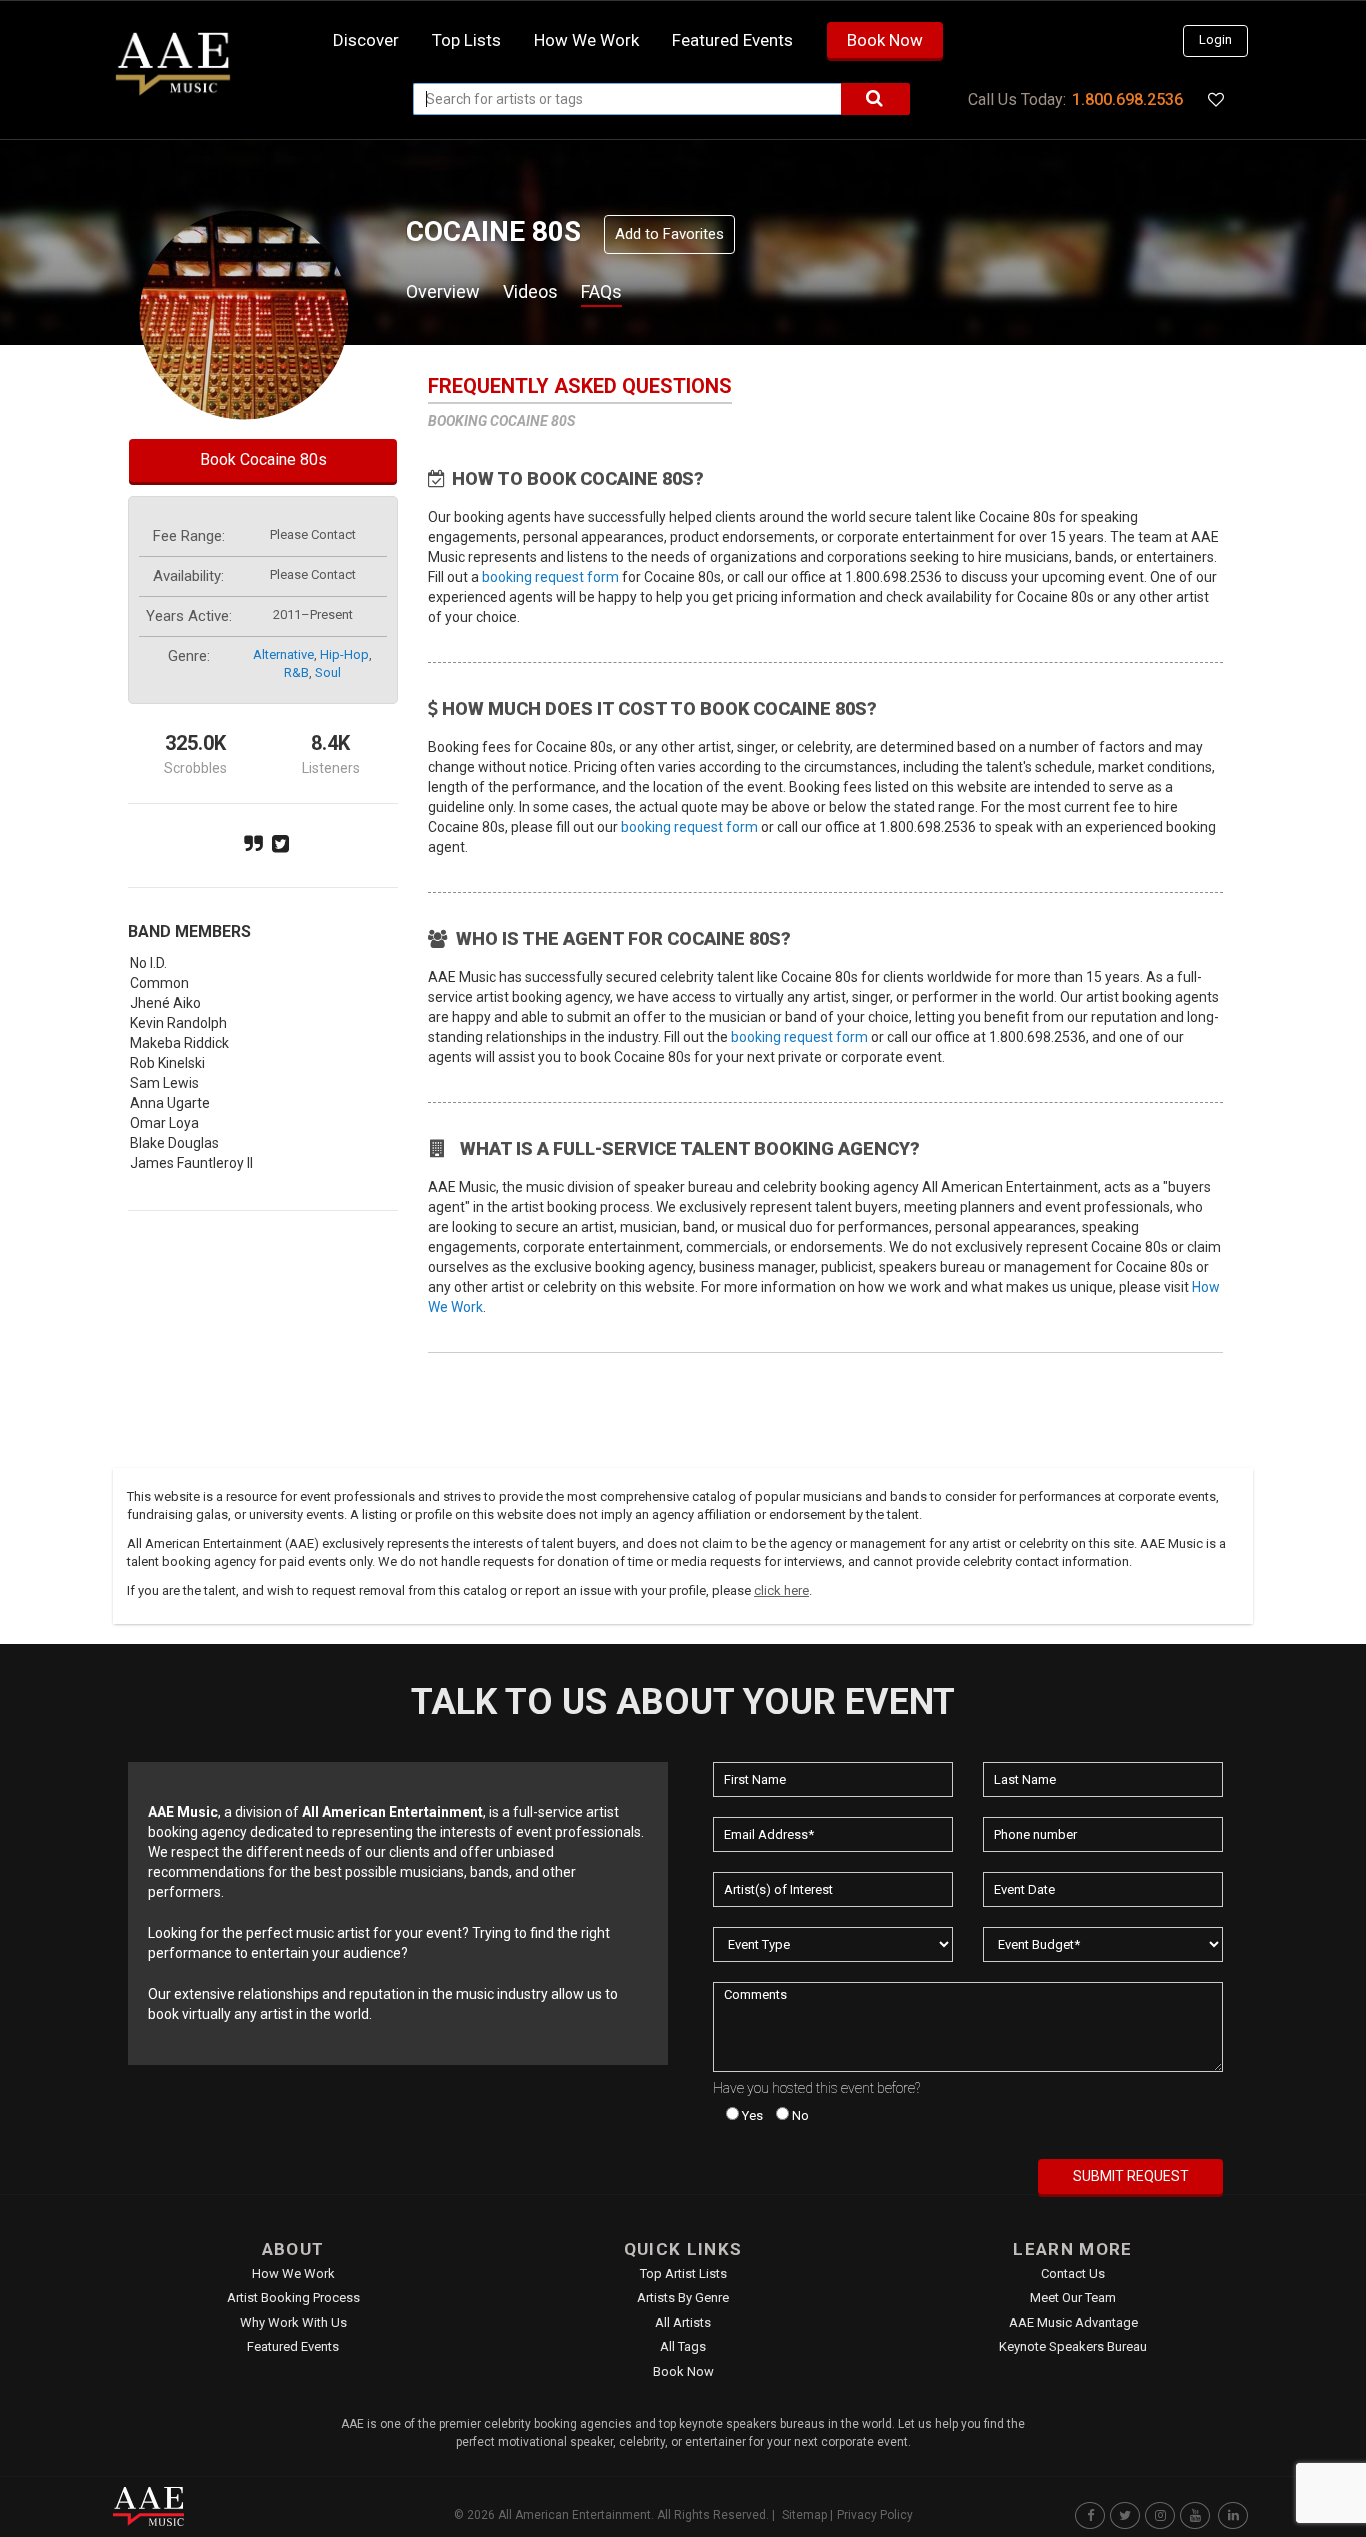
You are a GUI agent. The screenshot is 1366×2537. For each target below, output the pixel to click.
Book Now (885, 40)
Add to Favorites (669, 234)
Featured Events (732, 40)
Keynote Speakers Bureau (1073, 2346)
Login (1215, 39)
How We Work (293, 2273)
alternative (283, 654)
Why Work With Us (293, 2322)
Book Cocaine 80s (263, 459)
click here (781, 1590)
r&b (296, 672)
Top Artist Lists (683, 2273)
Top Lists (466, 40)
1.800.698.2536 (1127, 99)
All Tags (683, 2346)
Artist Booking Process (293, 2297)
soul (328, 672)
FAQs (601, 291)
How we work (586, 40)
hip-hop (344, 654)
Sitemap (804, 2515)
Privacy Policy (875, 2515)
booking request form (550, 577)
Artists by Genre (683, 2297)
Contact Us (1073, 2273)
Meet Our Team (1073, 2297)
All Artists (683, 2322)
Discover (366, 40)
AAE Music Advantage (1073, 2322)
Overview (443, 291)
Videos (530, 291)
